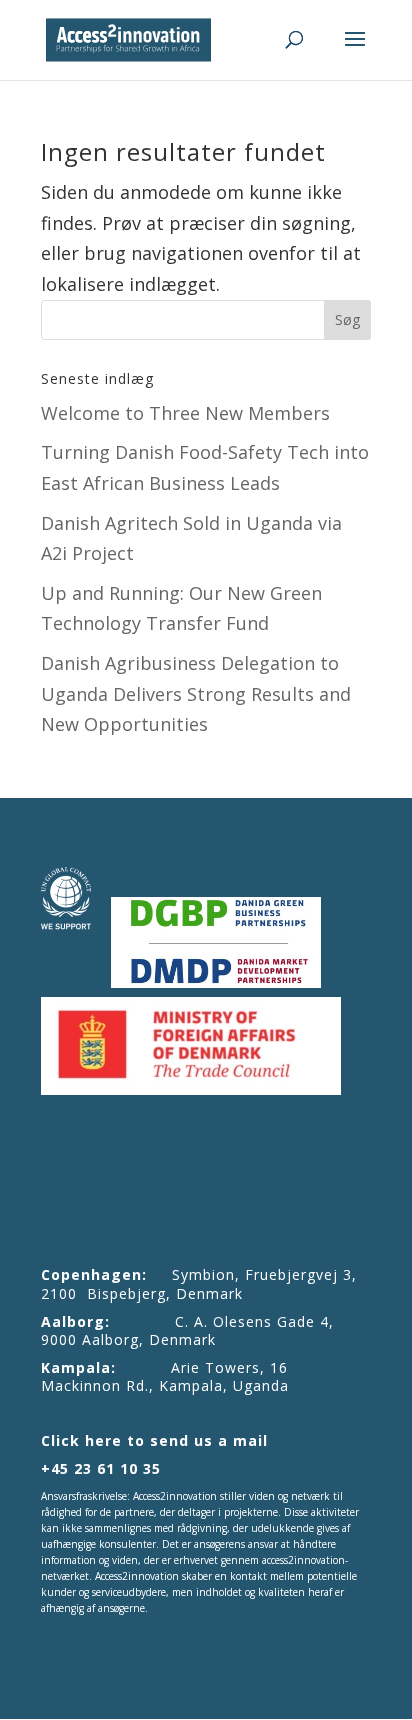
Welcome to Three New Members (185, 413)
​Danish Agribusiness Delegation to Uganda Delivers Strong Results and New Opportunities (196, 693)
